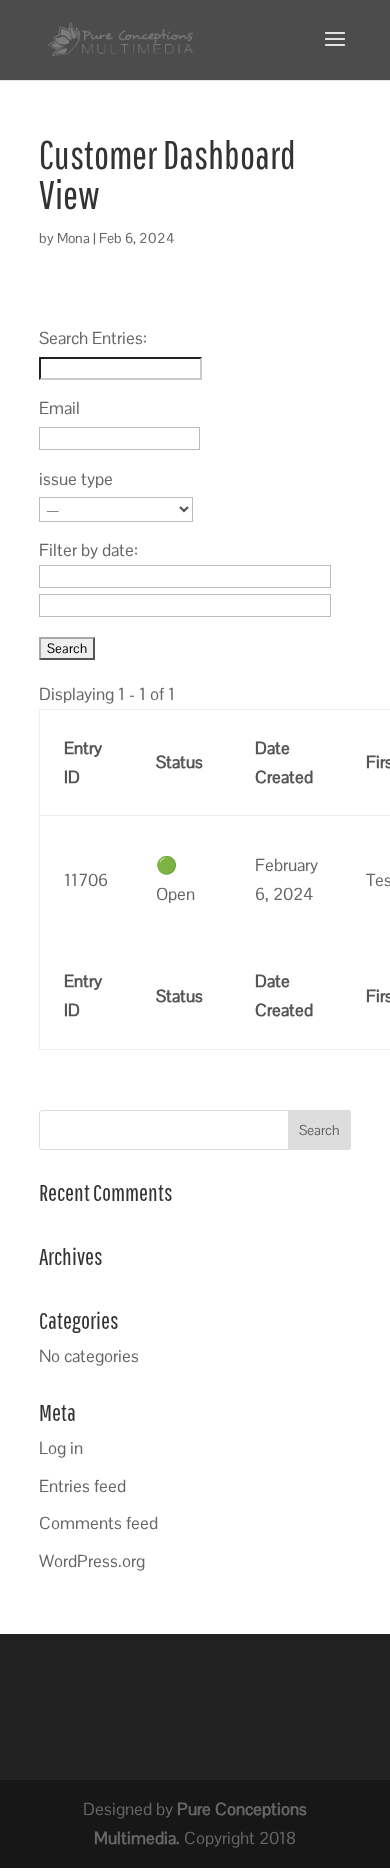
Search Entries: (93, 338)
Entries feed (82, 1486)
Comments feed (98, 1523)
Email (59, 408)
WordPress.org (92, 1561)
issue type (76, 479)
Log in (61, 1448)
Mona (73, 238)
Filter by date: (88, 550)
